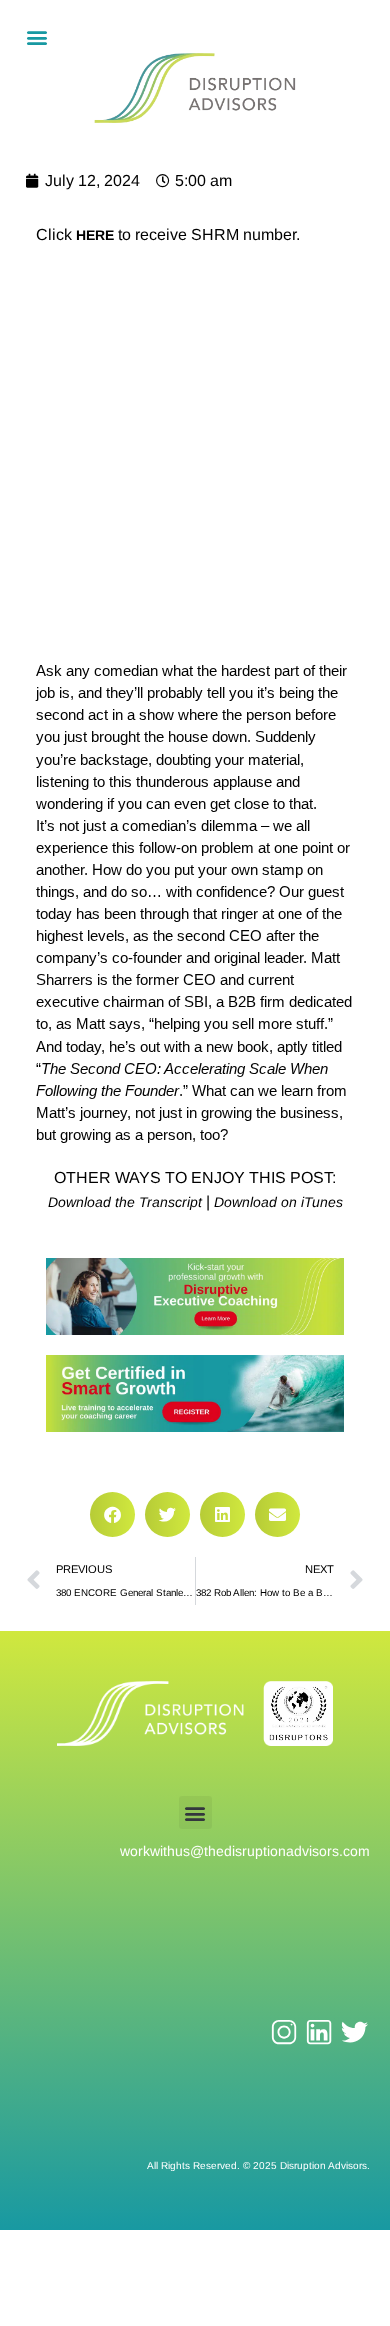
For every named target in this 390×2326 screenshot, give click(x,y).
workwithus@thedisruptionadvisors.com (245, 1851)
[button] (36, 36)
